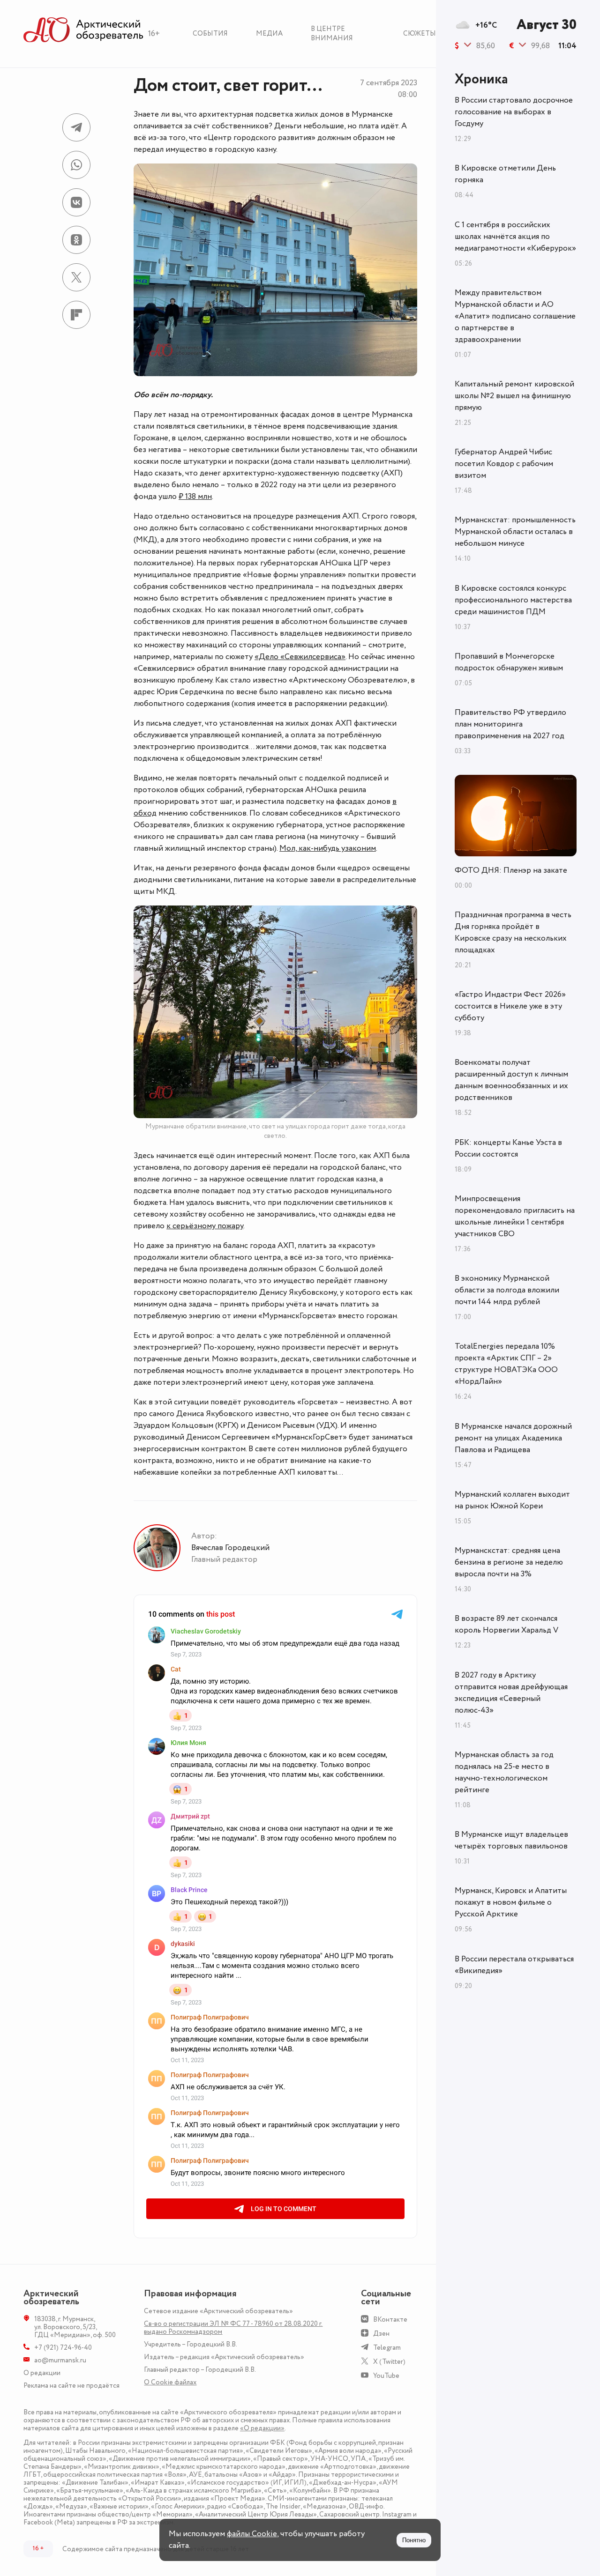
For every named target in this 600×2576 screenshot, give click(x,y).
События (210, 33)
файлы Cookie (252, 2534)
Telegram (387, 2348)
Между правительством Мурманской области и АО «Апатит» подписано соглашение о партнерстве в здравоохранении (515, 316)
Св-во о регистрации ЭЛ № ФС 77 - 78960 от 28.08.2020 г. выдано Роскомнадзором (233, 2328)
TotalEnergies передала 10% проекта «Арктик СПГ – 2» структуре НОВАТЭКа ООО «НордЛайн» (506, 1364)
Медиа (269, 33)
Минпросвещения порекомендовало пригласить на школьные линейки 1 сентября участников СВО (515, 1216)
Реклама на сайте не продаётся (71, 2386)
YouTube (386, 2376)
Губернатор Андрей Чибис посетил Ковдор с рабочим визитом (504, 464)
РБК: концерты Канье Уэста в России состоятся (508, 1148)
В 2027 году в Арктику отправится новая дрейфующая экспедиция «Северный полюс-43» (511, 1693)
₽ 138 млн (195, 497)
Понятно (414, 2540)
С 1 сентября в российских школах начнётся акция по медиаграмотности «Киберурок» (515, 237)
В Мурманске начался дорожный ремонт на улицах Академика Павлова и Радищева (513, 1438)
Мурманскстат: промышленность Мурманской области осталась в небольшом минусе (515, 532)
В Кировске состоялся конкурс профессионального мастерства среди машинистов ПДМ (513, 600)
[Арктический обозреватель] (83, 30)
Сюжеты (420, 33)
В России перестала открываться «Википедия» (514, 1965)
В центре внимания (332, 33)
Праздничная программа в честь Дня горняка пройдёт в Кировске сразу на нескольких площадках (513, 932)
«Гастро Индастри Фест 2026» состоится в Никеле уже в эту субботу (510, 1006)
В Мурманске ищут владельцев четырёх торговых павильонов (511, 1840)
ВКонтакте (390, 2320)
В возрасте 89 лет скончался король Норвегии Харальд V (506, 1624)
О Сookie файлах (170, 2382)
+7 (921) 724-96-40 (63, 2348)
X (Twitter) (389, 2362)
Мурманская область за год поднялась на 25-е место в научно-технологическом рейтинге (504, 1772)
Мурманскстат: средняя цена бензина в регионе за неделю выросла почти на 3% (509, 1562)
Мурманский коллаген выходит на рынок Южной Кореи (512, 1500)
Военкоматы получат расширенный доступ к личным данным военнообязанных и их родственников (511, 1080)
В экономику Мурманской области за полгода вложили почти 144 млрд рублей (507, 1290)
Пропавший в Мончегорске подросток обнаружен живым (509, 662)
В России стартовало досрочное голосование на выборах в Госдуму (514, 112)
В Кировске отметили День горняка (505, 174)
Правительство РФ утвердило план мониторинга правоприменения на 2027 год (510, 724)
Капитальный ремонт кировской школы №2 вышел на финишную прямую (514, 396)
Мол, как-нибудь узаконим (328, 848)
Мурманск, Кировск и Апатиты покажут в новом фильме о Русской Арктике (511, 1902)
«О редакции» (262, 2428)
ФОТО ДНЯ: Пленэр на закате (511, 870)
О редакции (42, 2373)
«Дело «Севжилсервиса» (300, 657)
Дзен (381, 2334)
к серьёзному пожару (205, 1226)
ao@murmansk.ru (60, 2360)
